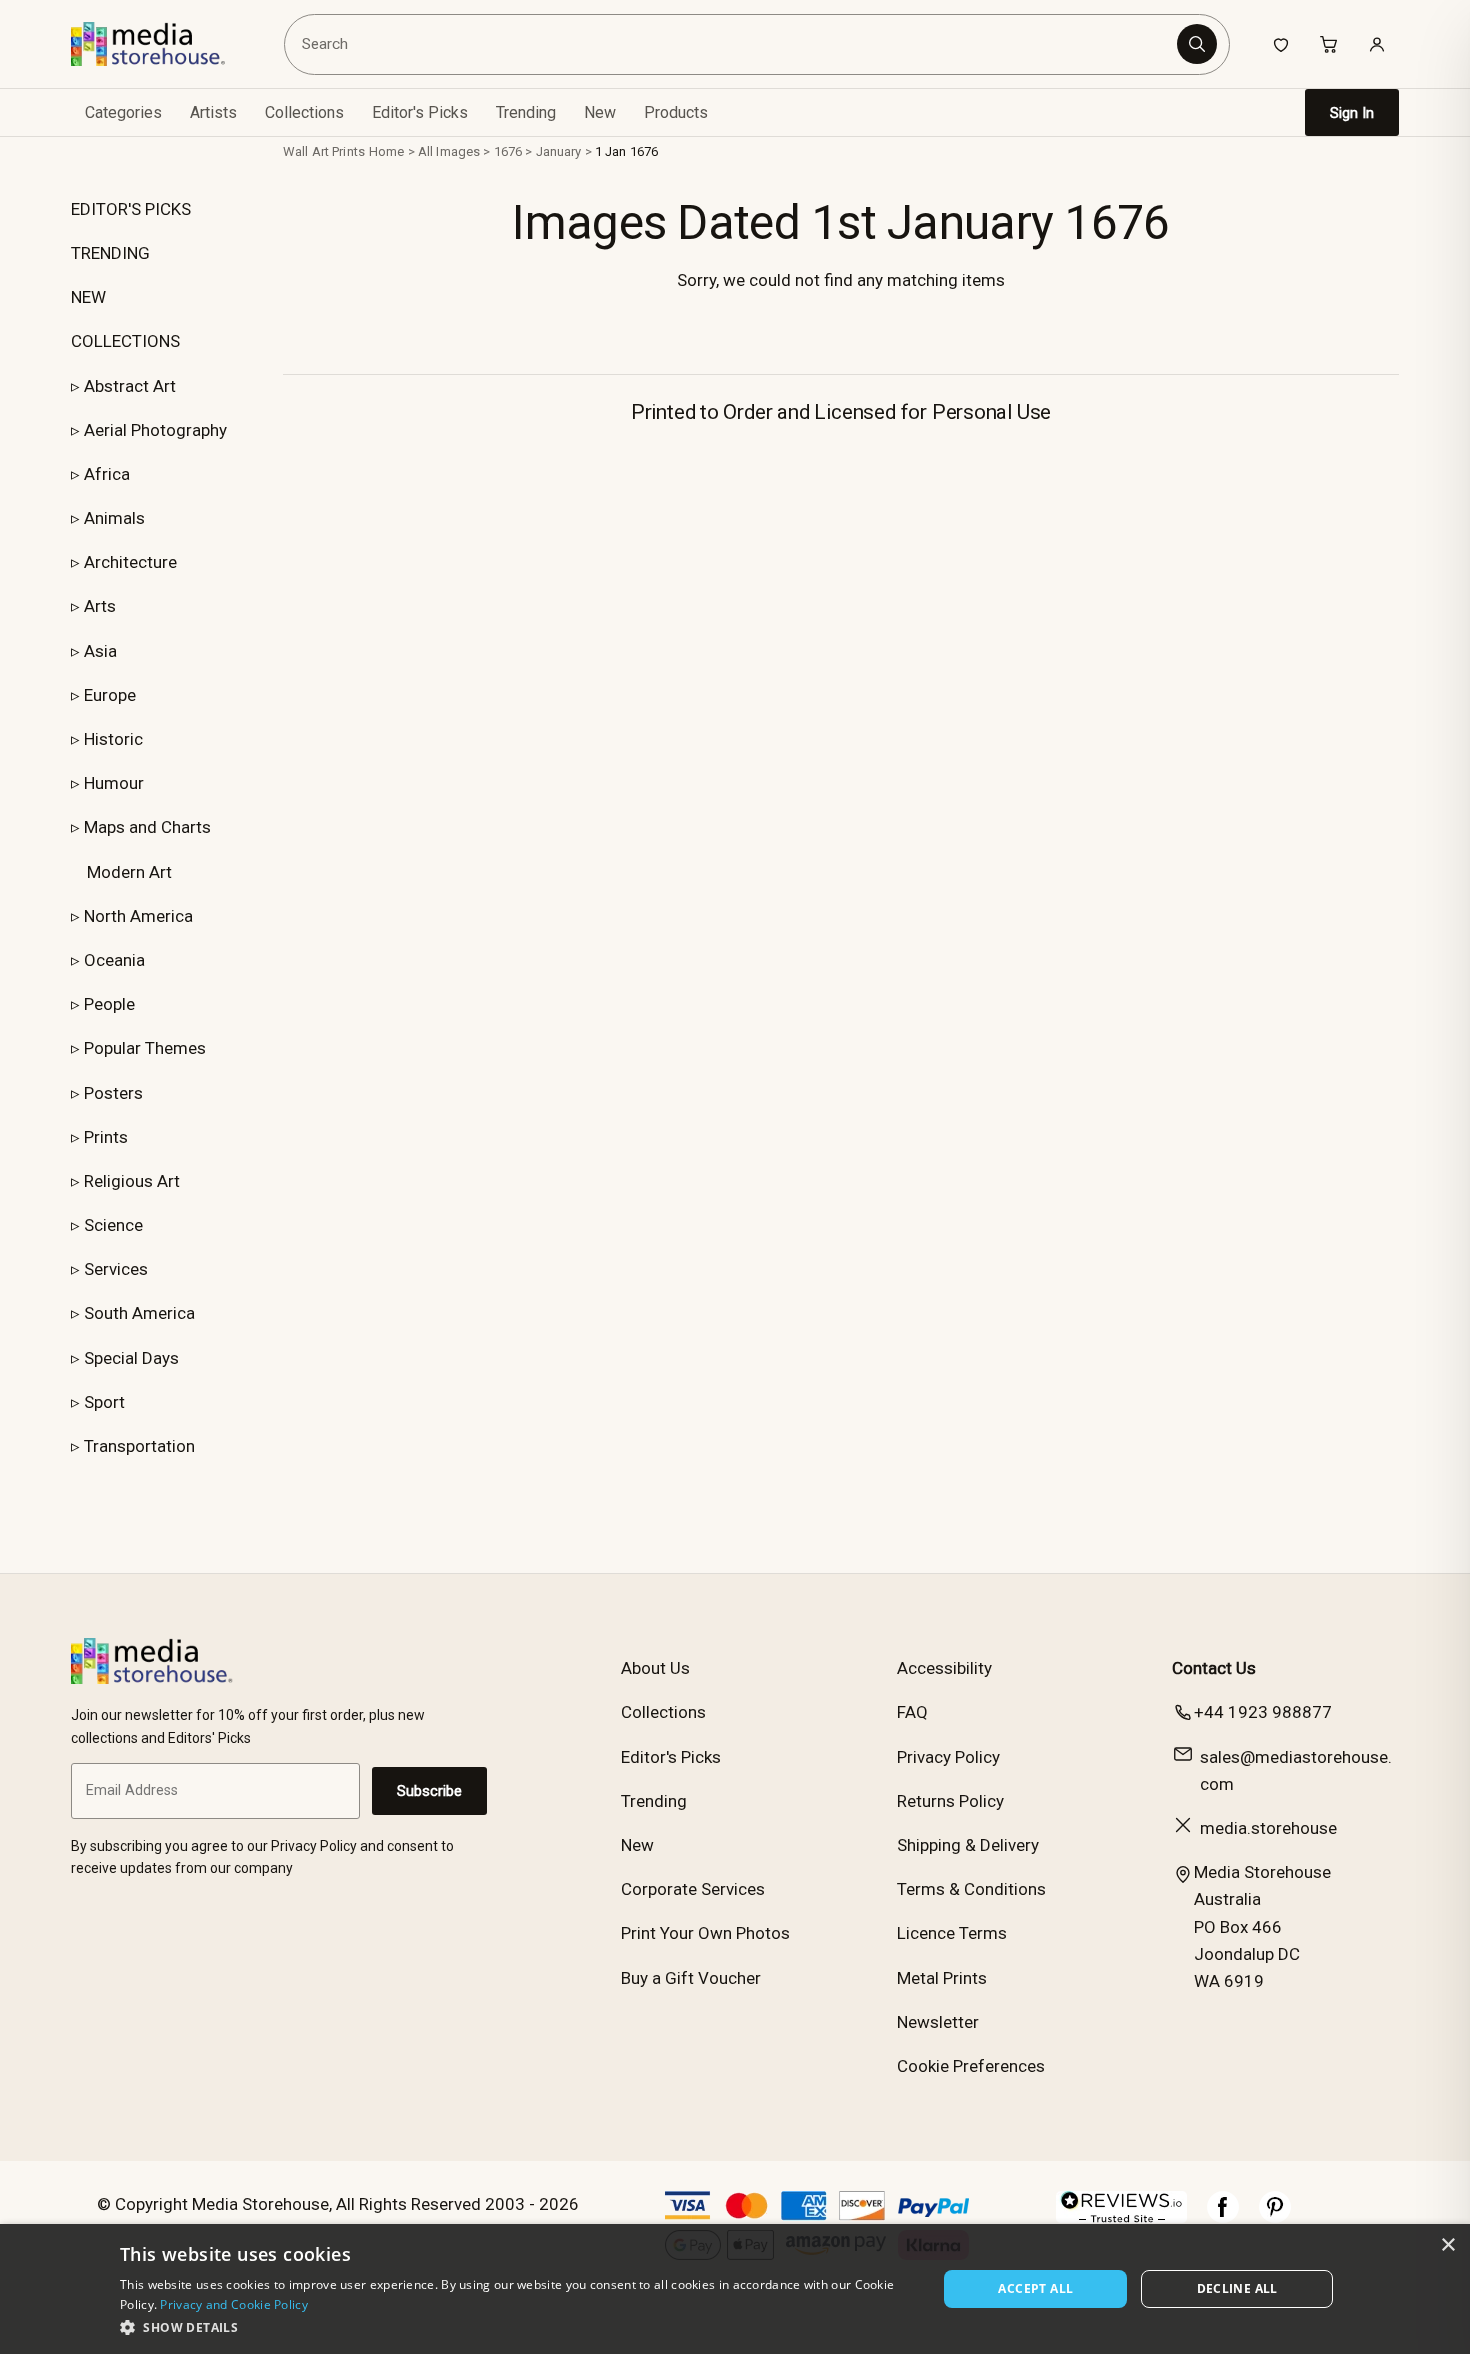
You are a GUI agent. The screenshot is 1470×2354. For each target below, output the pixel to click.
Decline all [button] (1237, 2288)
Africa (107, 474)
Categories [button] (123, 112)
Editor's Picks (420, 112)
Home (387, 151)
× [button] (1447, 2245)
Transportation (139, 1446)
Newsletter (938, 2022)
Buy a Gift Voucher (691, 1978)
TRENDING (110, 253)
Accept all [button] (1035, 2288)
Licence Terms (952, 1933)
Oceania (114, 960)
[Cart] (1329, 44)
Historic (113, 739)
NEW (88, 297)
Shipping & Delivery (968, 1845)
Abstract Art (130, 386)
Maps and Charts (147, 827)
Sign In (1352, 113)
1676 (508, 151)
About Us (655, 1668)
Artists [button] (213, 112)
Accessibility (944, 1668)
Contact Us (1214, 1668)
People (109, 1004)
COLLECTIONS (125, 341)
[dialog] (735, 2289)
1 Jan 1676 (626, 151)
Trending (526, 112)
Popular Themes (145, 1048)
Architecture (130, 562)
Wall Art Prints (324, 151)
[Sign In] (1377, 44)
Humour (114, 783)
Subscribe (429, 1791)
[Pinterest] (1275, 2217)
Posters (113, 1093)
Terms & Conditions (971, 1889)
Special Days (131, 1358)
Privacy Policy (948, 1757)
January (559, 151)
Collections (304, 112)
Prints (106, 1137)
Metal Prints (942, 1978)
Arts (100, 606)
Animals (114, 518)
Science (113, 1225)
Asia (100, 651)
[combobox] (733, 44)
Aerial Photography (155, 430)
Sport (104, 1402)
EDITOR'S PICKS (131, 209)
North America (138, 916)
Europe (110, 695)
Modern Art (129, 872)
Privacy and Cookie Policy (234, 2304)
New (600, 112)
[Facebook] (1223, 2217)
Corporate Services (693, 1889)
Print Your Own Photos (705, 1933)
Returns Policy (950, 1801)
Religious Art (132, 1181)
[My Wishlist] (1281, 44)
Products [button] (676, 112)
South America (139, 1313)
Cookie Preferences (971, 2066)
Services (116, 1269)
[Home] (162, 44)
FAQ (912, 1712)
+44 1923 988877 (1263, 1712)
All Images (449, 151)
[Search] (1197, 44)
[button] (516, 2327)
